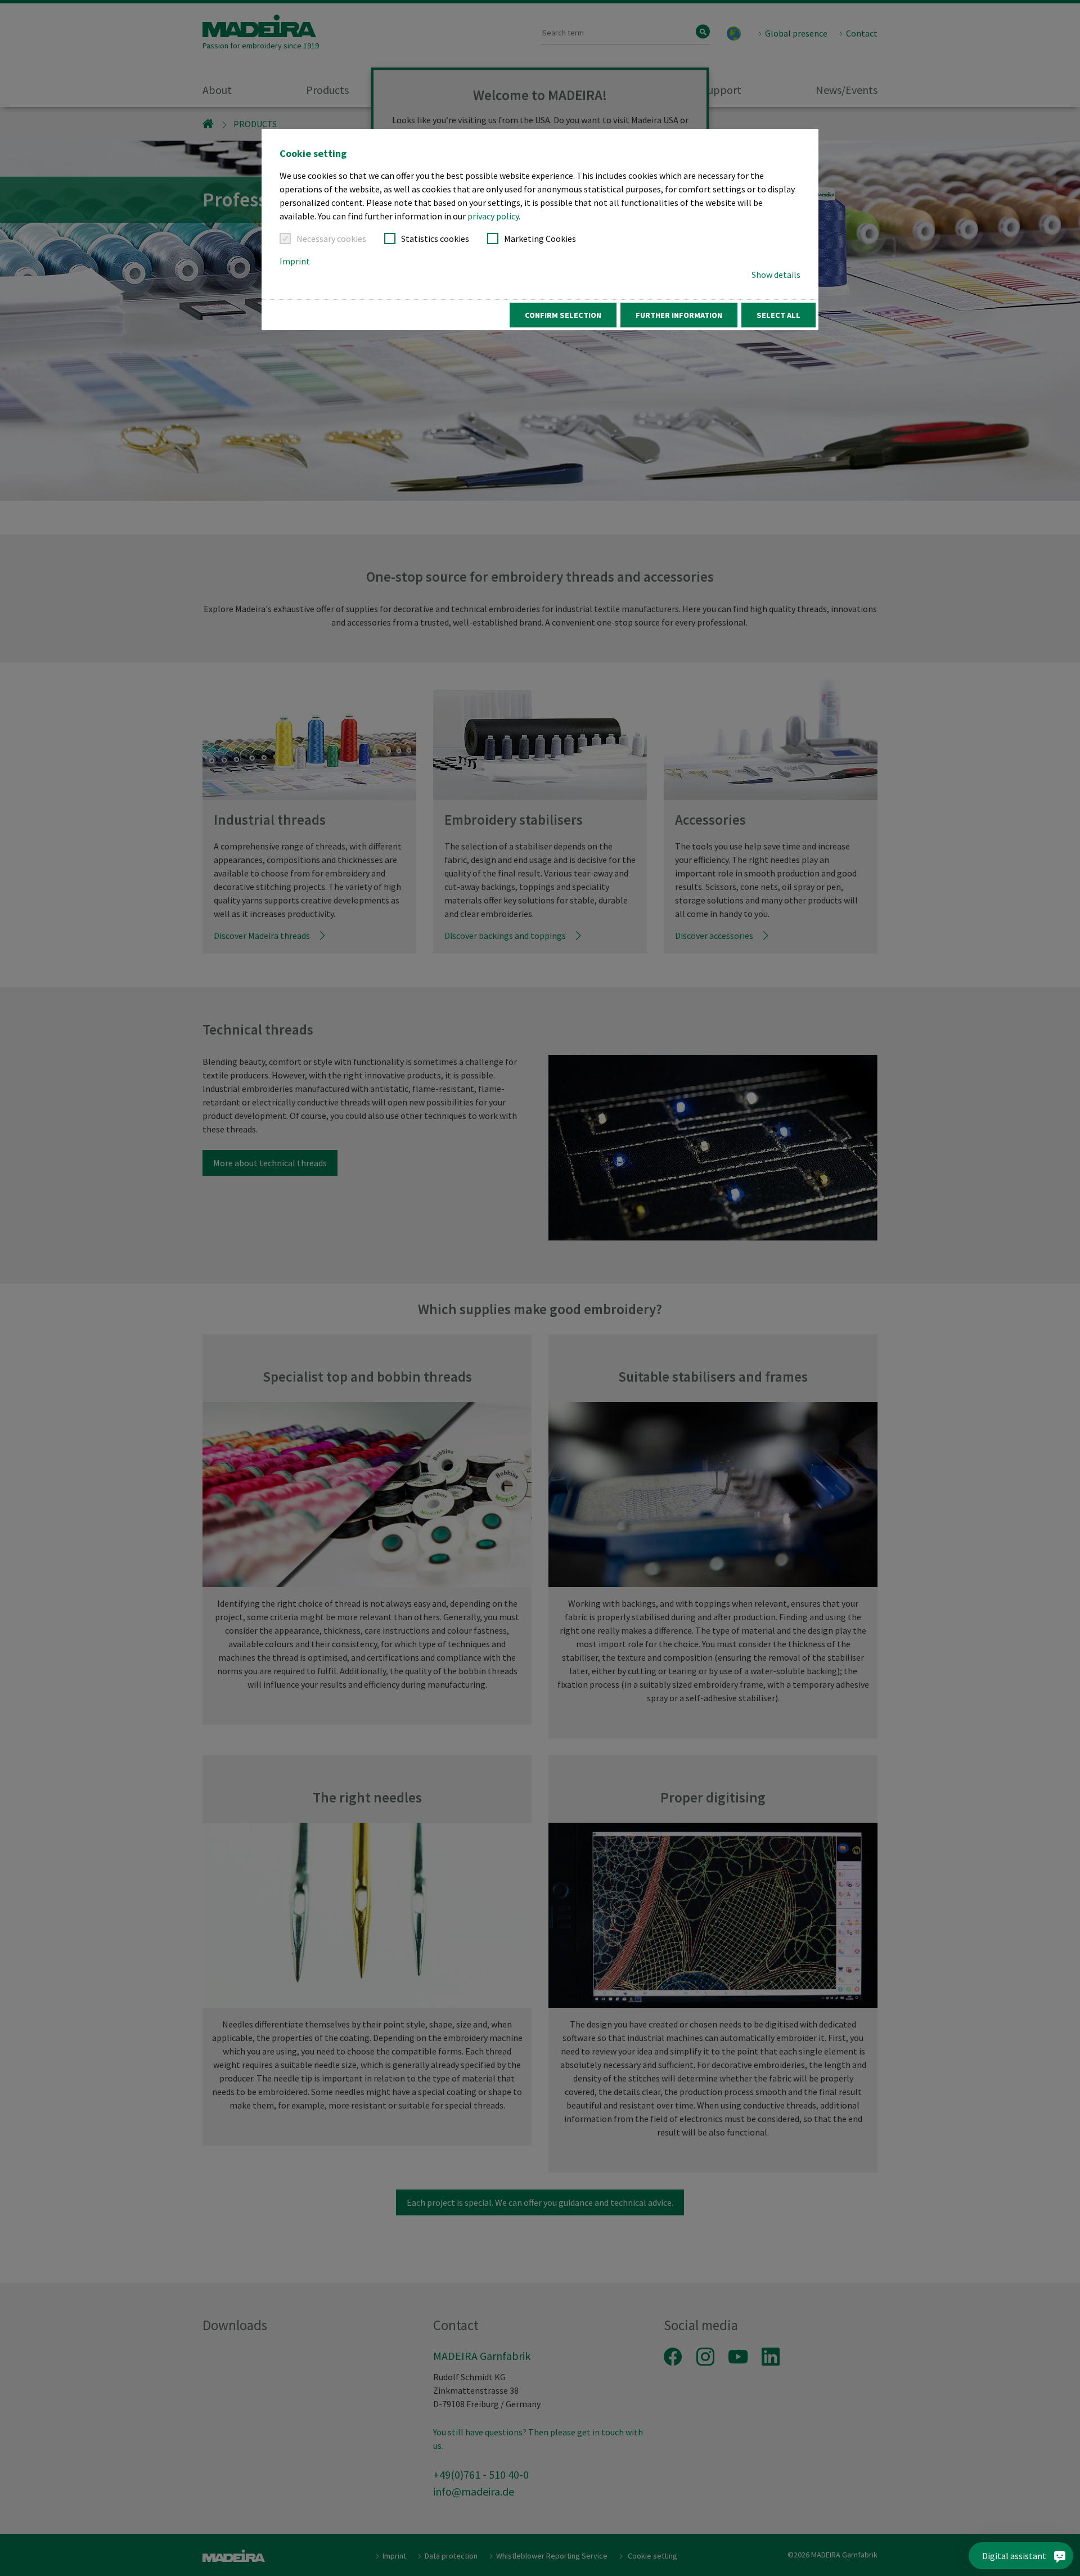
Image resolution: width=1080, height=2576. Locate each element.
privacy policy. (494, 216)
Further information (679, 315)
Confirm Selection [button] (563, 315)
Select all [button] (778, 315)
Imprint (295, 261)
